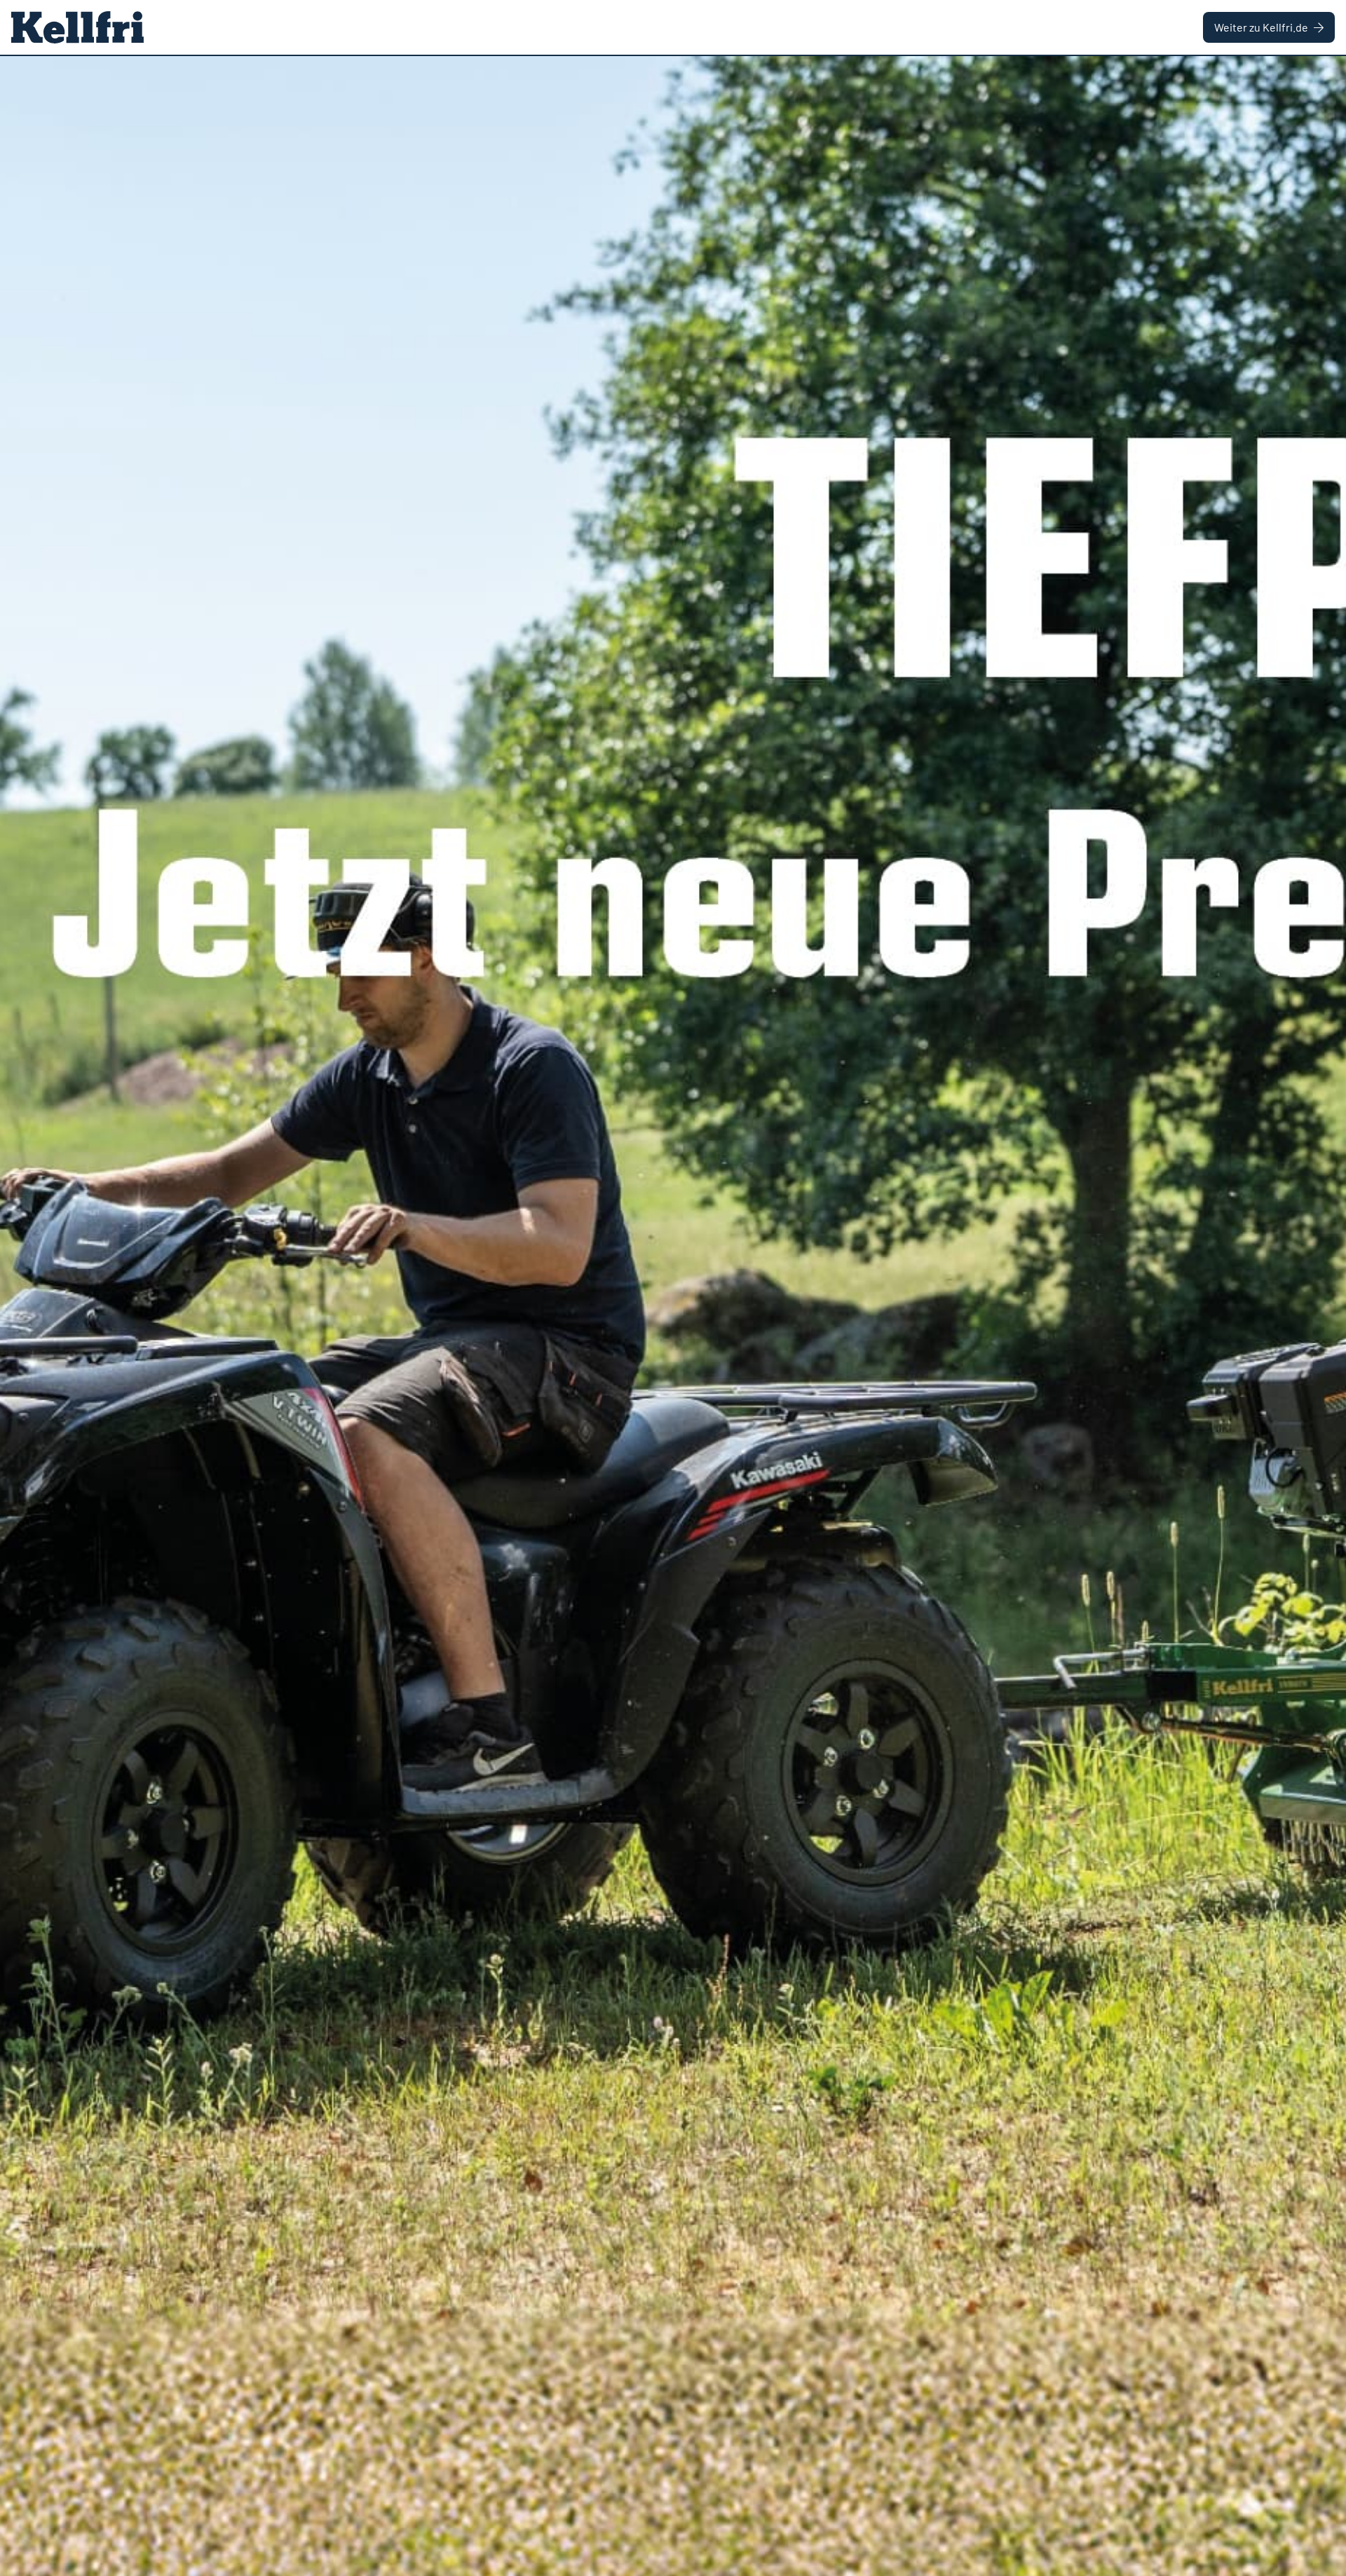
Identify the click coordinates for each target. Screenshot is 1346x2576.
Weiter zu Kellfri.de (1261, 27)
